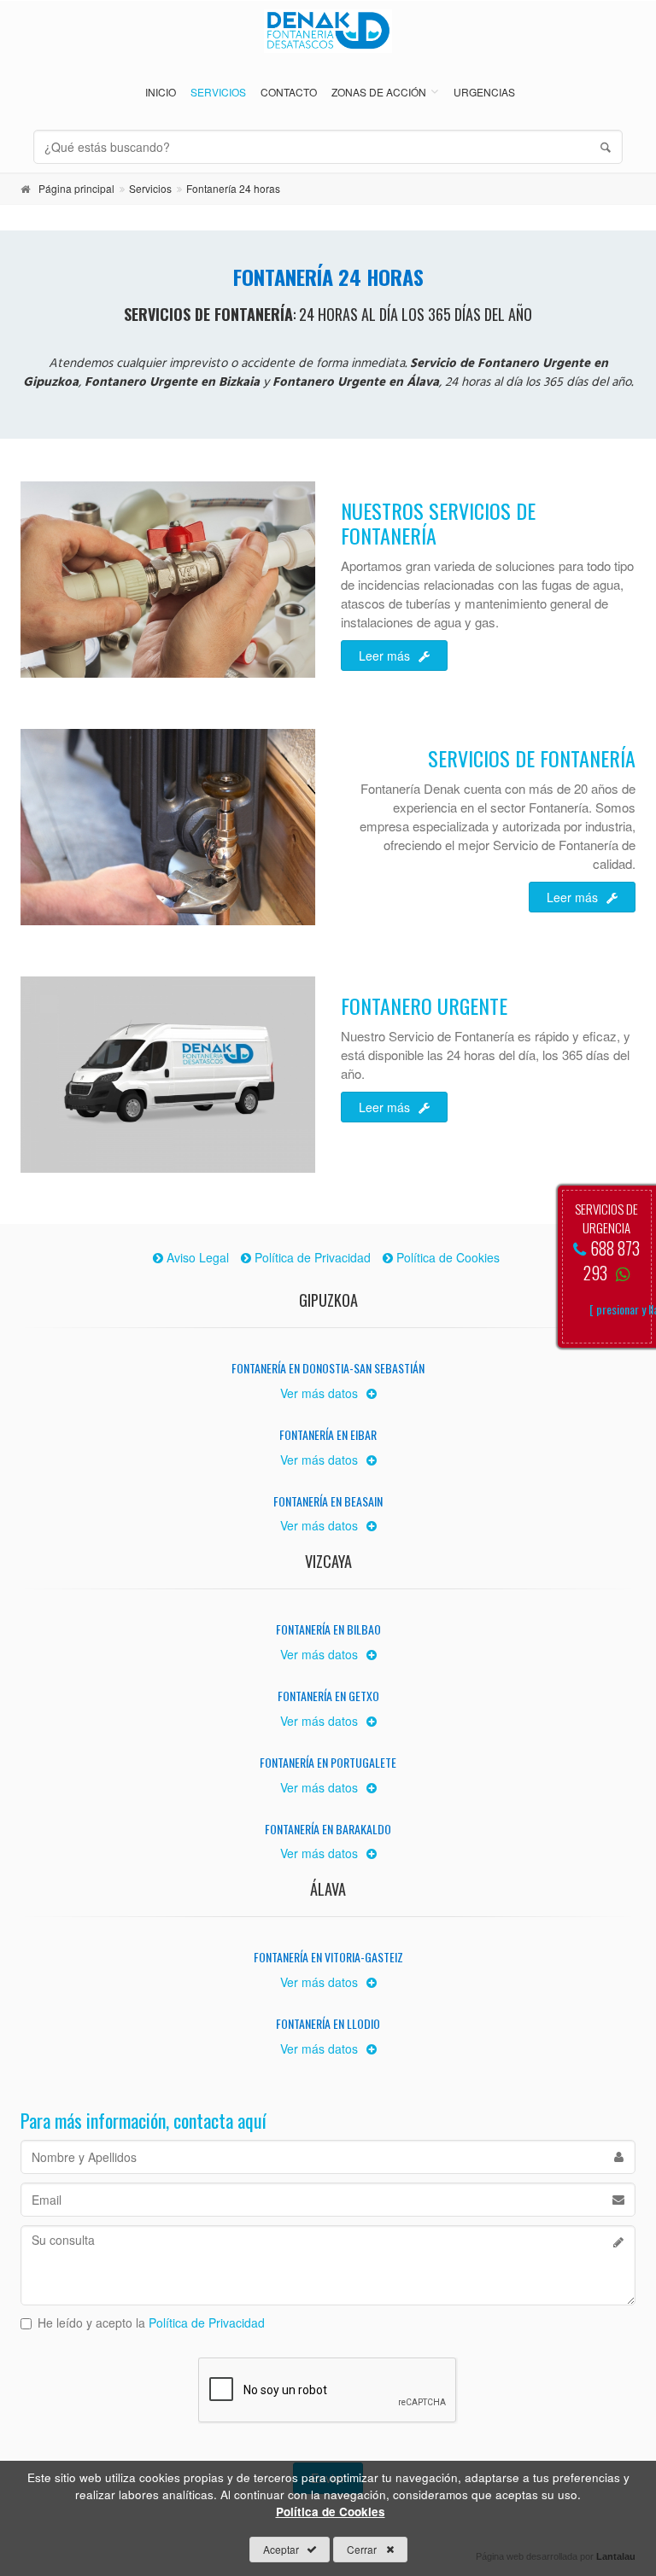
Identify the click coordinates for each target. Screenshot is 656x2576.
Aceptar (281, 2549)
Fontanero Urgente (424, 1005)
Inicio (161, 92)
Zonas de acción (379, 92)
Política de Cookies (331, 2512)
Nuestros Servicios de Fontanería (438, 523)
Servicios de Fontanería (532, 758)
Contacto (289, 92)
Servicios (218, 92)
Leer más (384, 656)
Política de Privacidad (207, 2322)
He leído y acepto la (151, 2322)
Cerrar (362, 2549)
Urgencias (484, 92)
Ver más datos (319, 1393)
